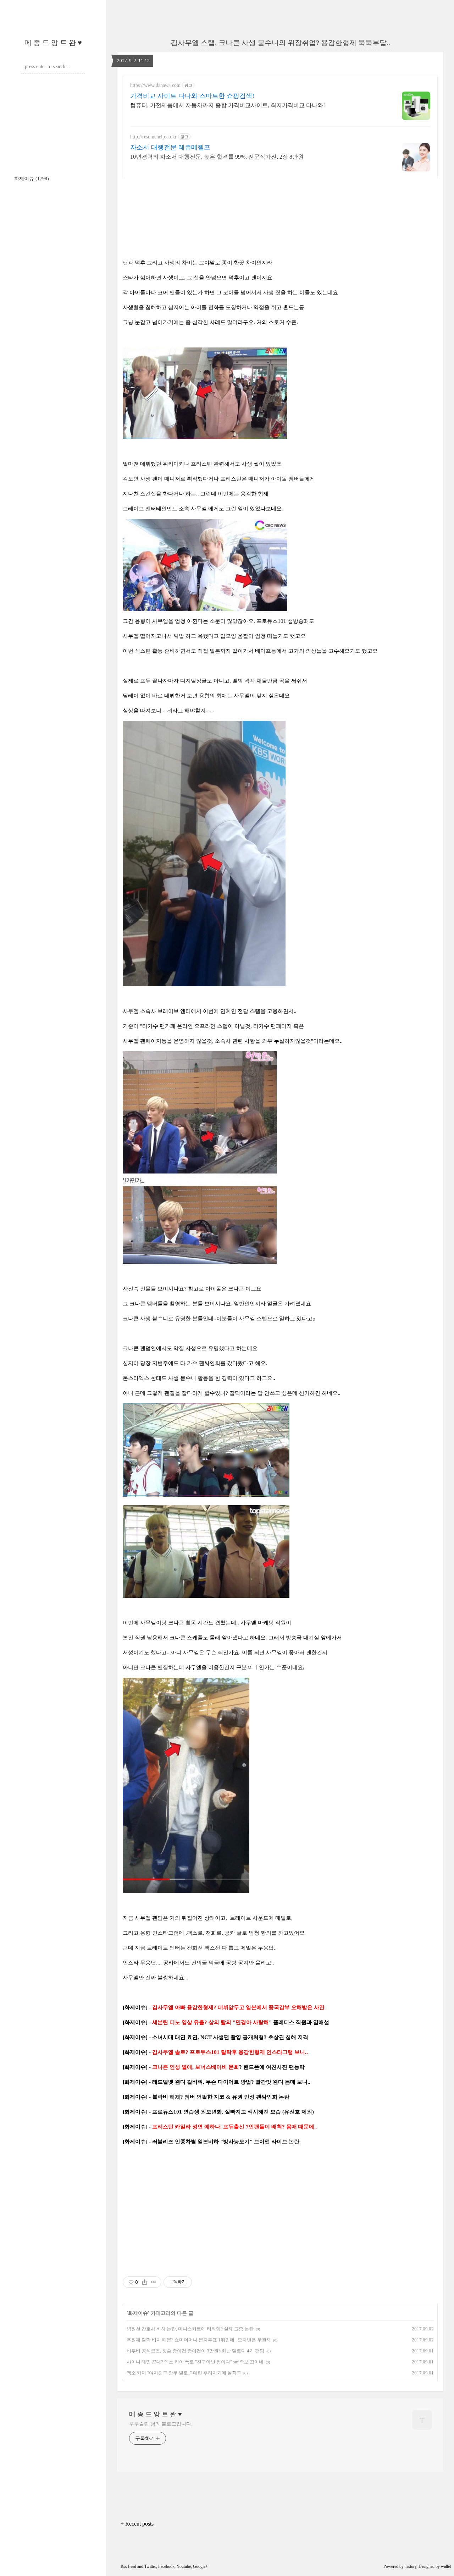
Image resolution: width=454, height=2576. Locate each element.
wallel (446, 2566)
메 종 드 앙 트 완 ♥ (53, 43)
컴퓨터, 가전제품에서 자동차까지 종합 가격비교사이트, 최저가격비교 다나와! (228, 105)
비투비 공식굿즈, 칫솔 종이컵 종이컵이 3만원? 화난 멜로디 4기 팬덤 (195, 2351)
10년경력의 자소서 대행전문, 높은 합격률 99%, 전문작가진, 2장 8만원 (217, 157)
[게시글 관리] (153, 2282)
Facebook (166, 2566)
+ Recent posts (137, 2524)
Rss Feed (128, 2566)
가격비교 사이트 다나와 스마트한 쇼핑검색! (192, 96)
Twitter (150, 2566)
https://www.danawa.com (155, 85)
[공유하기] (145, 2282)
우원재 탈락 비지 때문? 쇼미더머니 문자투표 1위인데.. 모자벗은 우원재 (199, 2340)
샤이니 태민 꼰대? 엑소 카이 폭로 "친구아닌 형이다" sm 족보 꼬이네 (195, 2362)
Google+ (200, 2566)
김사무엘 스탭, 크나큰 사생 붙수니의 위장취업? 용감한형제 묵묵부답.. (280, 43)
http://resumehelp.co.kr (153, 137)
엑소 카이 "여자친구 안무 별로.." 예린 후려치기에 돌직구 (184, 2373)
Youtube (184, 2566)
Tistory (411, 2566)
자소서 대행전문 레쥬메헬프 (170, 147)
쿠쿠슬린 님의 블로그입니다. (161, 2424)
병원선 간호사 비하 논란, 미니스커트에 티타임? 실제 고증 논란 (190, 2329)
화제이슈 (32, 179)
